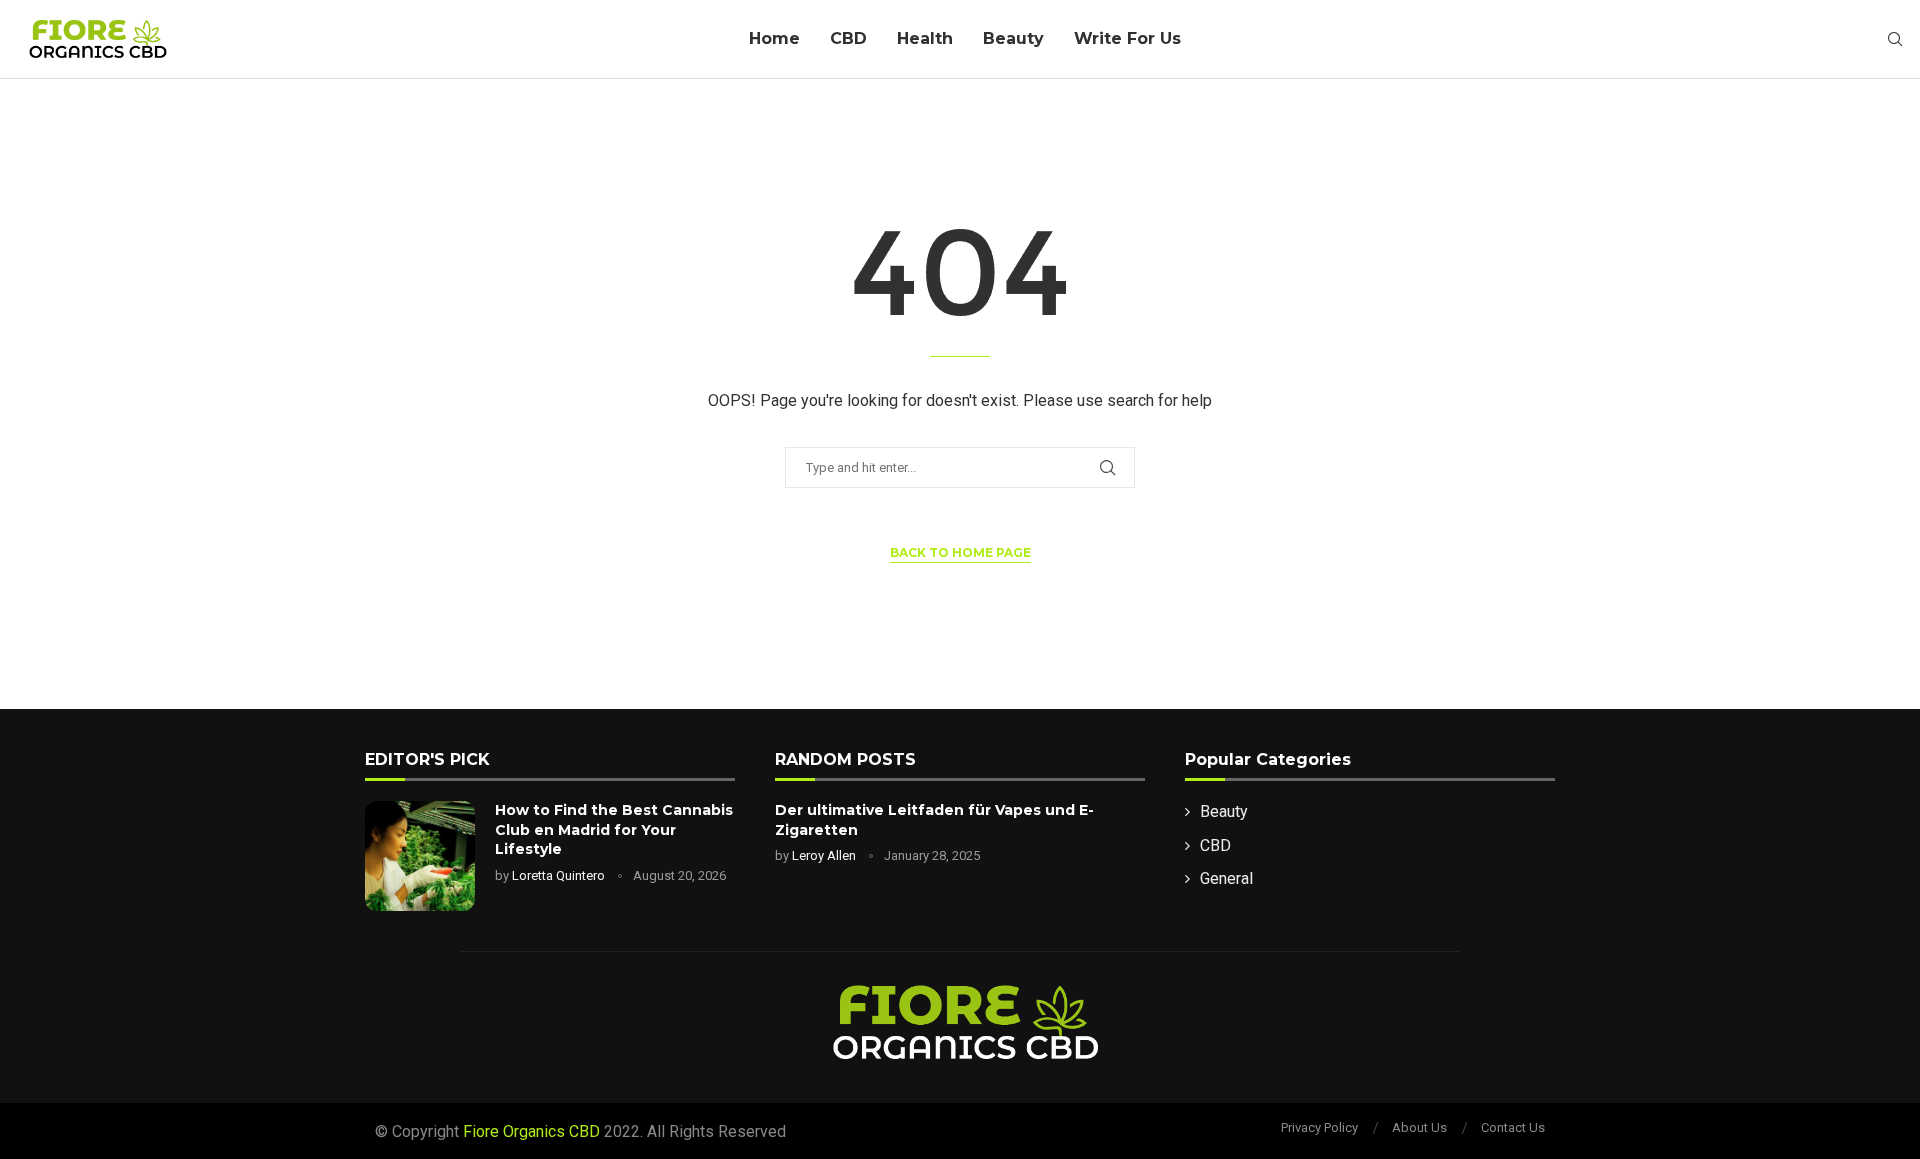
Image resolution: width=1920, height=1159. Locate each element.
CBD (848, 38)
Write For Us (1127, 38)
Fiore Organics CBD (531, 1131)
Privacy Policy (1319, 1127)
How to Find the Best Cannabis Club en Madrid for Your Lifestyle (614, 829)
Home (774, 38)
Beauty (1013, 38)
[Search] (1895, 40)
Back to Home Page (960, 552)
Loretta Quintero (558, 875)
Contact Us (1513, 1127)
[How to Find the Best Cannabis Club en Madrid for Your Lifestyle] (420, 856)
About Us (1419, 1127)
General (1226, 878)
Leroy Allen (824, 855)
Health (925, 38)
